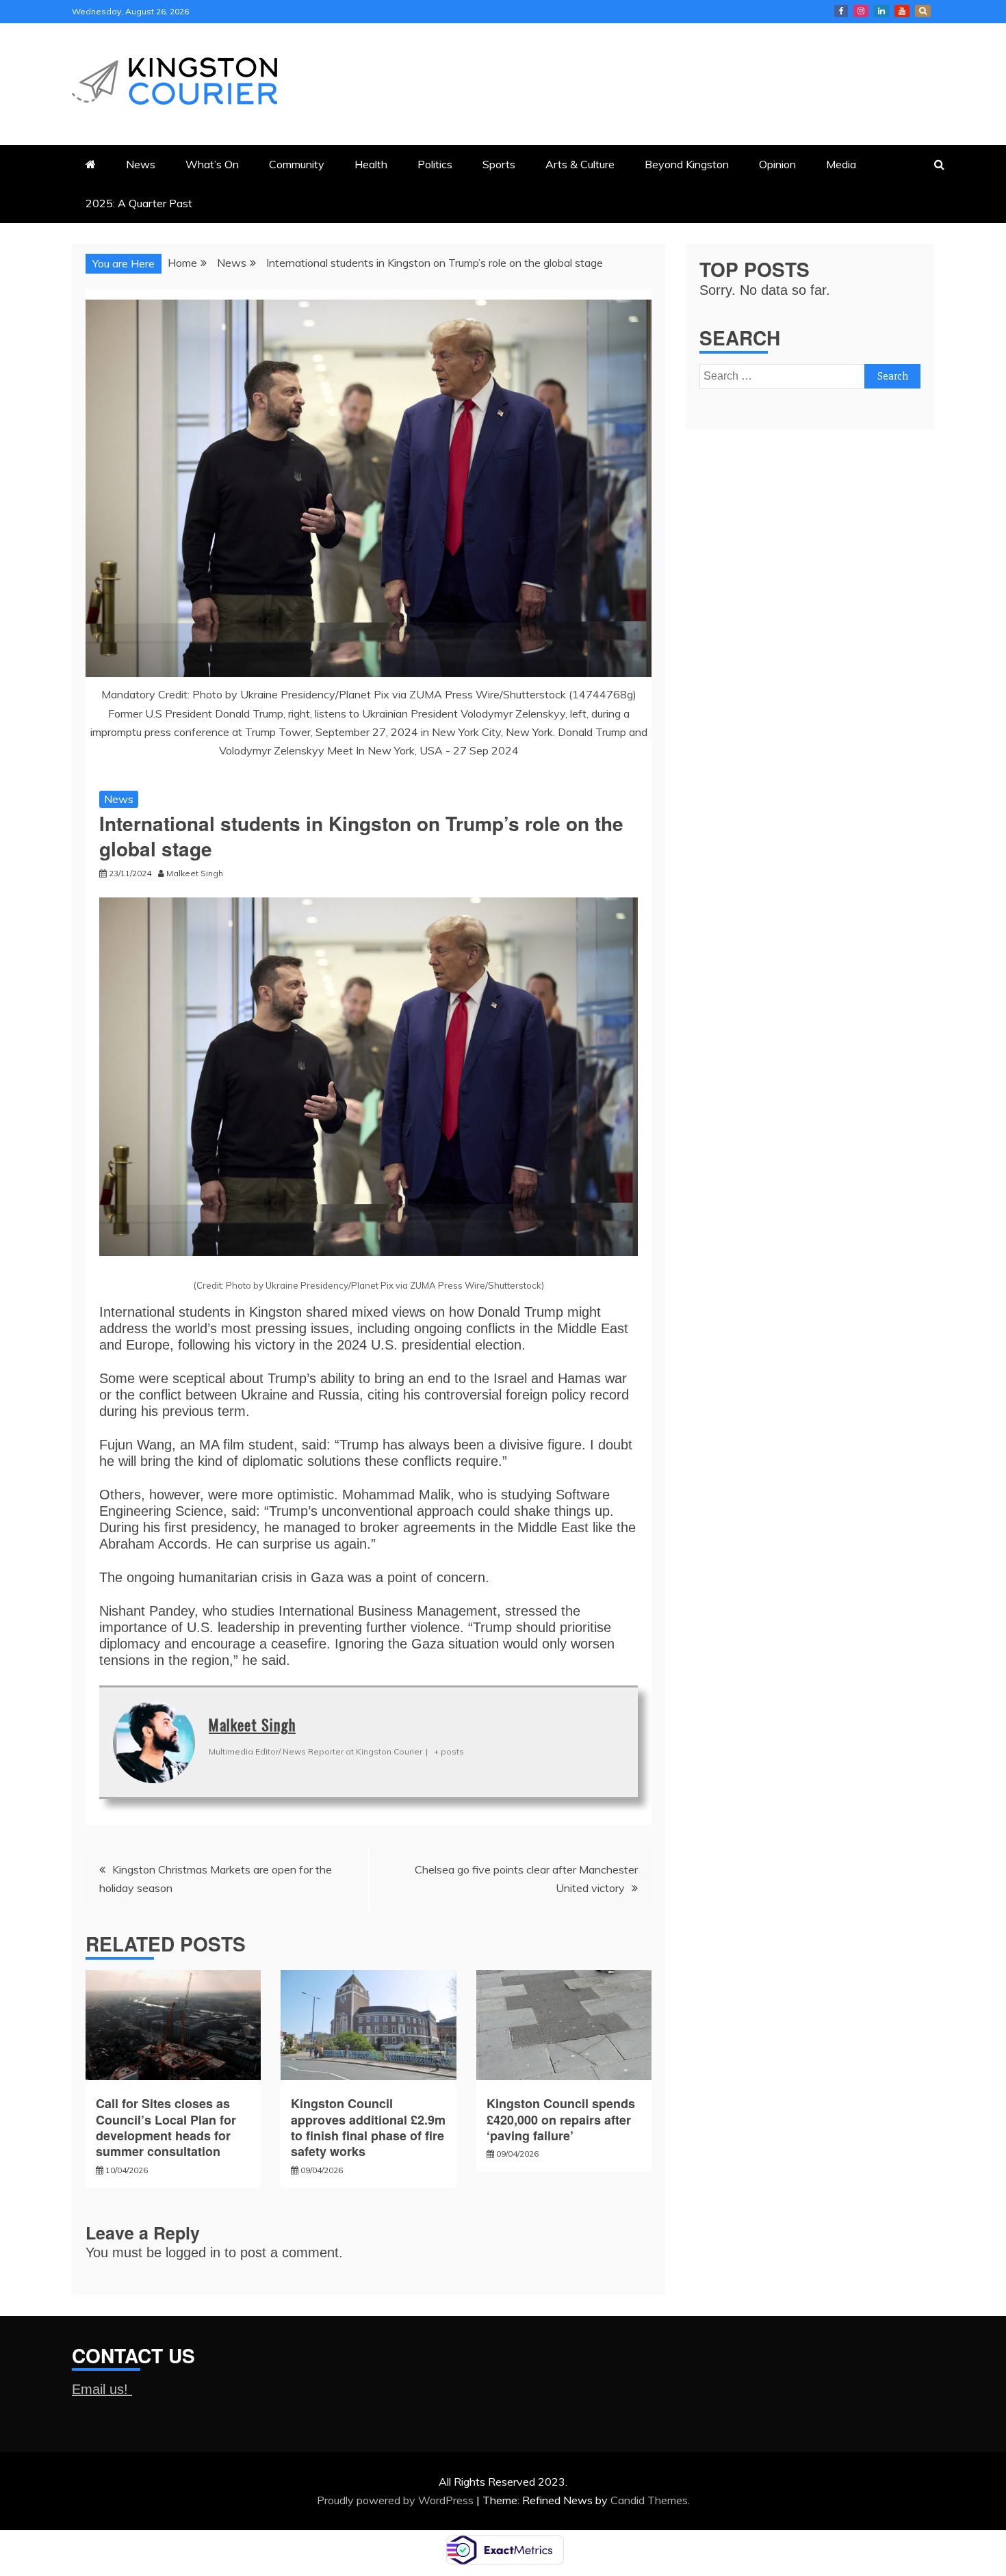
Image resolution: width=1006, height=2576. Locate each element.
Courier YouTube (902, 11)
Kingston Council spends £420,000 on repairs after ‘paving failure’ (563, 2119)
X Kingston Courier (923, 11)
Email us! (102, 2389)
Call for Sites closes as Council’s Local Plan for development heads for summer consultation (166, 2127)
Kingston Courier (841, 11)
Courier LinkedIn (881, 11)
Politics (435, 164)
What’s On (212, 164)
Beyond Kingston (687, 164)
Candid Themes (649, 2500)
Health (371, 164)
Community (297, 164)
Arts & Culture (580, 164)
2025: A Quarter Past (139, 203)
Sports (499, 164)
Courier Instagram (861, 11)
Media (841, 164)
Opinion (777, 164)
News (141, 164)
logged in (193, 2252)
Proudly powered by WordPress (397, 2500)
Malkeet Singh (252, 1724)
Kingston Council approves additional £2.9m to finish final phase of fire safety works (368, 2127)
